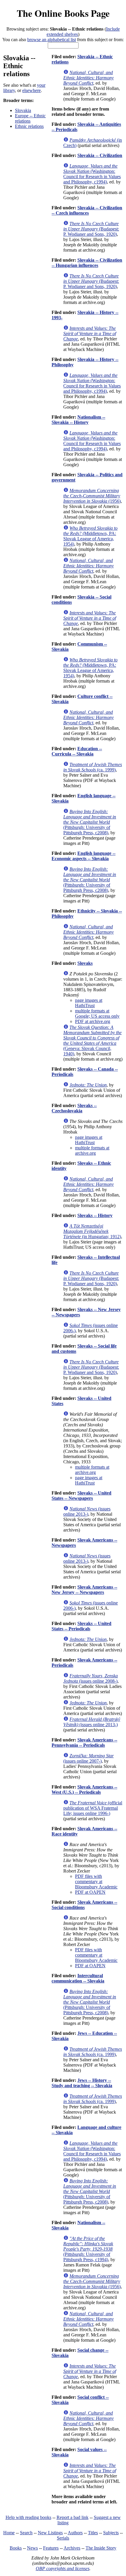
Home (9, 2533)
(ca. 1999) (93, 767)
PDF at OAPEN (90, 1892)
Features (51, 2548)
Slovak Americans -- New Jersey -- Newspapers (84, 1590)
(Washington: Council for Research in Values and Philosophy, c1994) (92, 174)
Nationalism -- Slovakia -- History (78, 420)
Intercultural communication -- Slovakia (78, 1978)
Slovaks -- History (95, 1215)
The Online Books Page (63, 13)
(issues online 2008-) (91, 1678)
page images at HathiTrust (89, 1003)
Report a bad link (73, 2517)
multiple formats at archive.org (92, 1150)
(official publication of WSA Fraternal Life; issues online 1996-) (93, 1808)
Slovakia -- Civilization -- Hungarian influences (87, 263)
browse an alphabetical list (52, 40)
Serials (63, 2538)
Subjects (111, 2533)
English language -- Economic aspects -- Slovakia (84, 856)
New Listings (50, 2533)
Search (26, 2533)
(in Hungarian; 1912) (92, 1231)
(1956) (92, 496)
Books (16, 2548)
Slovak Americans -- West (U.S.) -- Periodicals (84, 1790)
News (32, 2548)
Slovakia (23, 110)
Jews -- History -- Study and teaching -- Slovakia (82, 2083)
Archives (72, 2548)
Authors (75, 2533)
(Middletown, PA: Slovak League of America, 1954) (90, 536)
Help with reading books (28, 2517)
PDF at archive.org (93, 1021)
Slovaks (85, 963)
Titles (93, 2533)
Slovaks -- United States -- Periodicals (81, 1626)
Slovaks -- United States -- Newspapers (81, 1496)
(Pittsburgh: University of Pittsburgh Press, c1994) (88, 2249)
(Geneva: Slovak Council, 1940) (92, 1040)
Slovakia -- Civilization (100, 155)
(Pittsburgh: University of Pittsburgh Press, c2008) (90, 822)
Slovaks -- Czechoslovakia (74, 1108)
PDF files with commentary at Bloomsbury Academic (96, 1882)
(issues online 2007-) (88, 1758)
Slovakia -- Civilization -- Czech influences (87, 210)
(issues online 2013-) (87, 1511)
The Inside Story (101, 2548)
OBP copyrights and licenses (63, 2569)
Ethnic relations (29, 126)
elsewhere (31, 90)
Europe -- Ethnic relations (30, 118)
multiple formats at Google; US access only (97, 1013)
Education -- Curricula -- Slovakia (77, 751)
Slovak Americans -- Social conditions (84, 1905)
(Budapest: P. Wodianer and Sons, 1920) (91, 229)
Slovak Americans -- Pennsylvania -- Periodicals (84, 1742)
